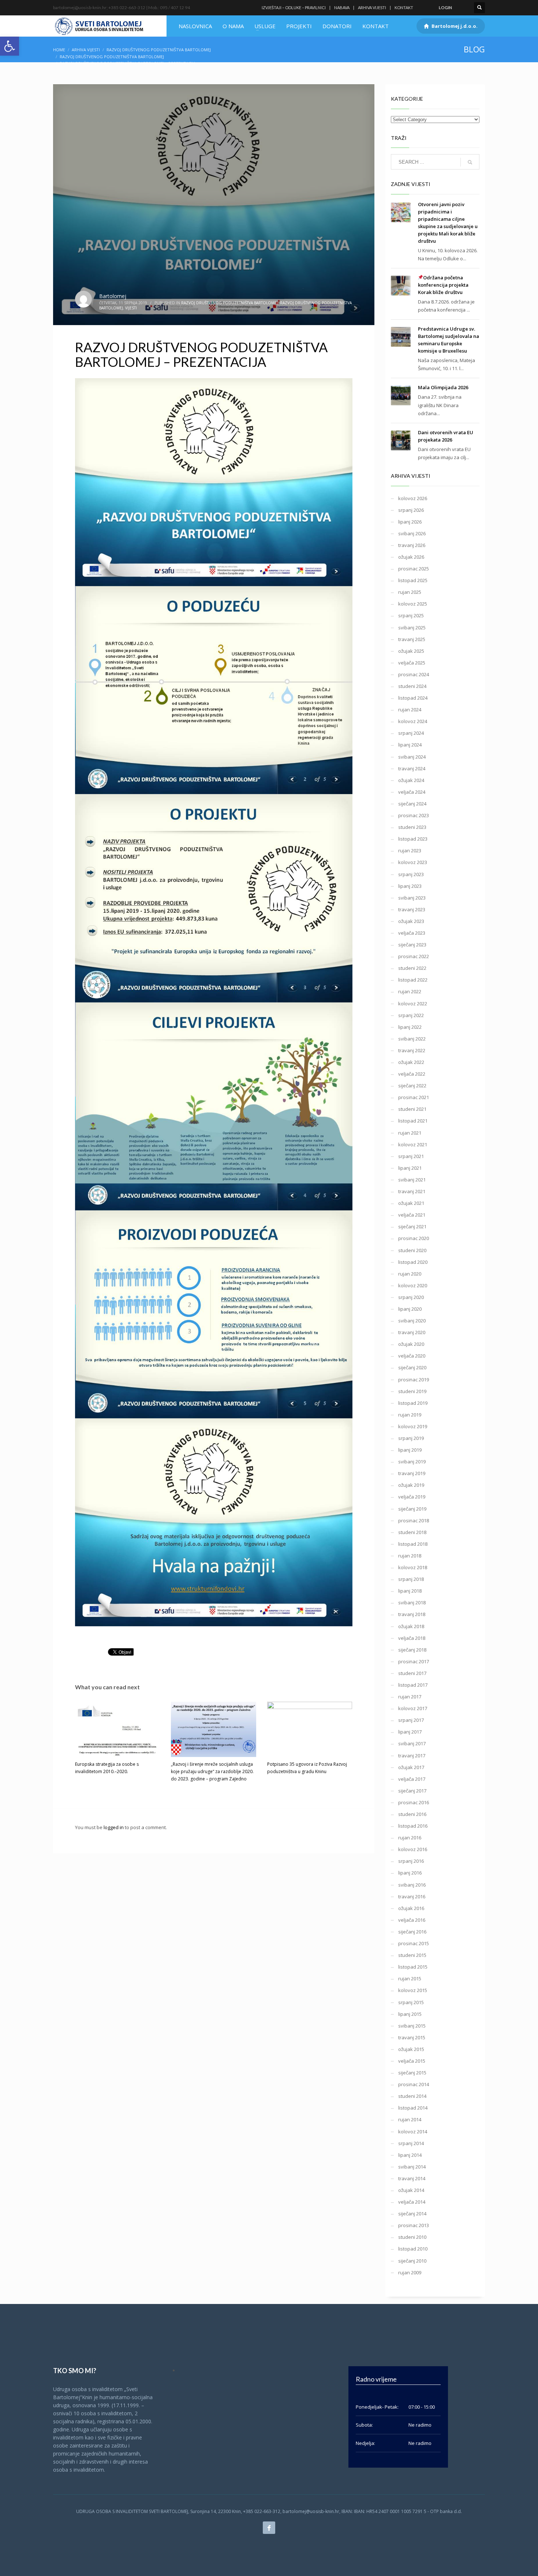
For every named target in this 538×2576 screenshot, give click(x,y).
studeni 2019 (412, 1391)
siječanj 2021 (412, 1226)
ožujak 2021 (411, 1203)
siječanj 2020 (412, 1367)
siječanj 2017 (412, 1791)
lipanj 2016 (410, 1873)
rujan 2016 (410, 1838)
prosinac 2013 (414, 2225)
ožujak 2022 (411, 1062)
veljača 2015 (412, 2061)
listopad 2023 (413, 839)
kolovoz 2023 (413, 862)
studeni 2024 (412, 686)
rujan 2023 (410, 850)
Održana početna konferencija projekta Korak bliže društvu (443, 285)
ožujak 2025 (411, 651)
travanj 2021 (412, 1191)
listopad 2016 (413, 1826)
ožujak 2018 (411, 1626)
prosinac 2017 (414, 1661)
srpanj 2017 (411, 1720)
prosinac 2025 (414, 569)
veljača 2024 (412, 792)
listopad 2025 (413, 580)
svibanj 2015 (412, 2026)
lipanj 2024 (410, 745)
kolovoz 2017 (413, 1708)
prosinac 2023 (414, 815)
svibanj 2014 (412, 2167)
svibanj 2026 (412, 533)
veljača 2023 (412, 933)
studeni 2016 (412, 1814)
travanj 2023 (412, 909)
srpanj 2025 (411, 615)
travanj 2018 (412, 1614)
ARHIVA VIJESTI (372, 8)
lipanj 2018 (410, 1591)
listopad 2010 (413, 2249)
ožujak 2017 (411, 1767)
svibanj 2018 (412, 1602)
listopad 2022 (413, 980)
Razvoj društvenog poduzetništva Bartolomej (159, 50)
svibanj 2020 (412, 1321)
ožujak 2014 (411, 2190)
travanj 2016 (412, 1896)
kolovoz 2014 (413, 2132)
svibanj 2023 (412, 898)
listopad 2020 (413, 1262)
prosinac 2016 (414, 1802)
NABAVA (342, 8)
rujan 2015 (410, 1978)
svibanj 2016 (412, 1885)
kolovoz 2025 (413, 604)
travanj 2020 (412, 1332)
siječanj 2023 (412, 945)
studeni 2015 (412, 1955)
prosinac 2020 (414, 1238)
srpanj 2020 (411, 1297)
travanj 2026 (412, 545)
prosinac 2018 (414, 1520)
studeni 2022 (412, 968)
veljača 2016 (412, 1920)
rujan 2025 (410, 592)
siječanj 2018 (412, 1650)
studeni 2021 (412, 1109)
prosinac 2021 (414, 1097)
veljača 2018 (412, 1638)
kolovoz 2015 (413, 1990)
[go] (470, 162)
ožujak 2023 (411, 921)
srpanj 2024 (411, 733)
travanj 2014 (412, 2178)
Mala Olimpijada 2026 (443, 387)
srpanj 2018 (411, 1579)
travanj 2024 (412, 768)
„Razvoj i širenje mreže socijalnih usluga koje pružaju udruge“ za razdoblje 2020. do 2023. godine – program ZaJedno (212, 1771)
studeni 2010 (412, 2237)
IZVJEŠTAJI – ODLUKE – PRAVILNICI (294, 8)
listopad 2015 (413, 1967)
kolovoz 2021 (413, 1144)
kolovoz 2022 (413, 1004)
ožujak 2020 (411, 1344)
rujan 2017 (410, 1697)
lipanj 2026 (410, 522)
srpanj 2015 (411, 2002)
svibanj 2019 (412, 1462)
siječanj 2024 (412, 804)
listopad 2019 (413, 1403)
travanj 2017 (412, 1756)
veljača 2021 (412, 1215)
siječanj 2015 (412, 2073)
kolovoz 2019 (413, 1426)
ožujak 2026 (411, 557)
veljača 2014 (412, 2202)
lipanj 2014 (410, 2155)
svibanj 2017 (412, 1743)
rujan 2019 (410, 1415)
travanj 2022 (412, 1050)
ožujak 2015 (411, 2049)
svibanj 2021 (412, 1180)
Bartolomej (113, 296)
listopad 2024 (413, 698)
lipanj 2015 (410, 2014)
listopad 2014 (413, 2108)
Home (59, 50)
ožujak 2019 (411, 1485)
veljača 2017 (412, 1779)
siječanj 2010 (412, 2261)
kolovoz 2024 (413, 721)
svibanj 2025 (412, 628)
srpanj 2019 (411, 1438)
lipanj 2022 (410, 1027)
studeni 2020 (412, 1250)
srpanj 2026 (411, 510)
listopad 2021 (413, 1121)
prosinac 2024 (414, 674)
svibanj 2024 (412, 757)
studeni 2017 (412, 1673)
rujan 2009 (410, 2272)
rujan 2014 (410, 2119)
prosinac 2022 (414, 956)
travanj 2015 (412, 2037)
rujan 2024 (410, 710)
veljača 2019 (412, 1497)
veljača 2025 (412, 663)
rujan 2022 (410, 991)
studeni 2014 (412, 2096)
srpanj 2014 (411, 2143)
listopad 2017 (413, 1685)
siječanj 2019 (412, 1509)
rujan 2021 (410, 1133)
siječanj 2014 (412, 2214)
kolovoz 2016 (413, 1849)
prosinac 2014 (414, 2084)
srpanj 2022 (411, 1015)
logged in (114, 1827)
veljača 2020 (412, 1356)
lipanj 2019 (410, 1450)
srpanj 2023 (411, 874)
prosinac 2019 (414, 1380)
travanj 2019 (412, 1473)
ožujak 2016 (411, 1908)
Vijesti (131, 308)
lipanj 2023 (410, 886)
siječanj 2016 (412, 1932)
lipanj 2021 (410, 1168)
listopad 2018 (413, 1544)
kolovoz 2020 (413, 1285)
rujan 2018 (410, 1556)
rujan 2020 (410, 1274)
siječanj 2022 (412, 1086)
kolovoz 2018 (413, 1567)
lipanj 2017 (410, 1732)
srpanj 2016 (411, 1861)
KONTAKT (404, 8)
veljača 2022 (412, 1074)
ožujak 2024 (411, 780)
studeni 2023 (412, 827)
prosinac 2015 (414, 1943)
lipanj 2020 (410, 1309)
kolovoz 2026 (413, 498)
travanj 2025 (412, 639)
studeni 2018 (412, 1532)
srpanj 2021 (411, 1156)
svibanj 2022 (412, 1039)
